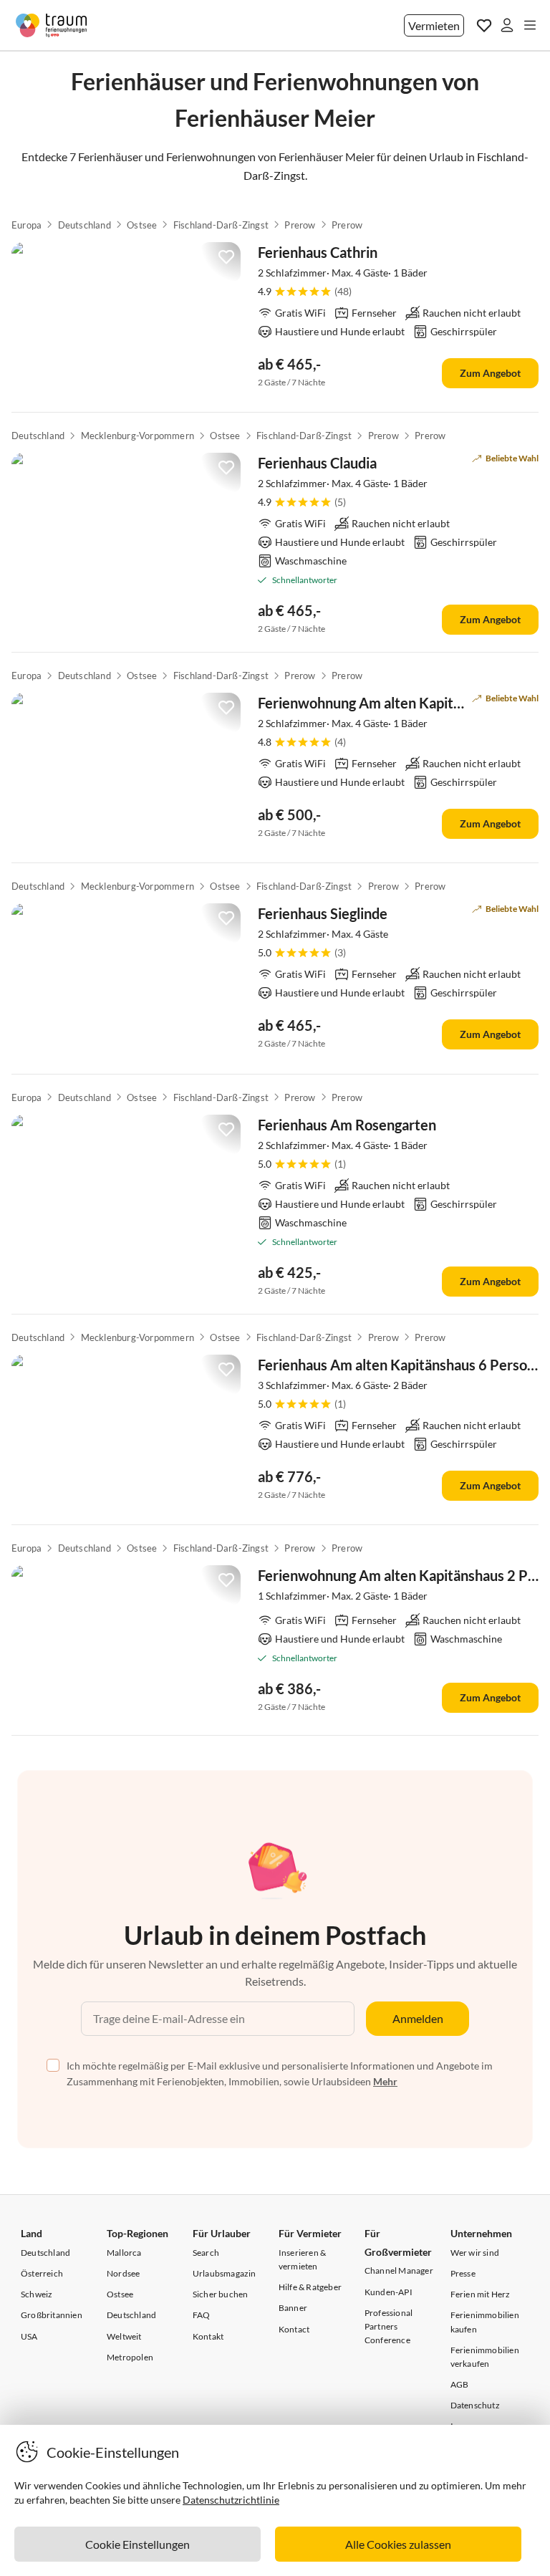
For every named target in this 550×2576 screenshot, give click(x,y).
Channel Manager (399, 2270)
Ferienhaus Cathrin (318, 252)
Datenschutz (475, 2405)
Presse (463, 2273)
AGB (460, 2384)
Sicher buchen (221, 2294)
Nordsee (123, 2273)
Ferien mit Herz (481, 2294)
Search (206, 2253)
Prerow (300, 225)
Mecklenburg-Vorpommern (137, 436)
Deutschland (85, 225)
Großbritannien (52, 2315)
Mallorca (124, 2253)
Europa (26, 225)
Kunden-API (389, 2292)
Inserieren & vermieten (302, 2259)
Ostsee (142, 225)
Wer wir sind (475, 2253)
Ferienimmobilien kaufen (485, 2322)
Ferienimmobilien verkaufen (485, 2357)
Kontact (294, 2329)
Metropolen (130, 2357)
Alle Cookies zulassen (398, 2544)
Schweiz (37, 2294)
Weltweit (124, 2336)
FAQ (202, 2315)
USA (29, 2336)
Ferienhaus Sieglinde (323, 913)
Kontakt (208, 2336)
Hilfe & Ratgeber (310, 2287)
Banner (293, 2308)
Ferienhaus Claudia (317, 463)
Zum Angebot (490, 373)
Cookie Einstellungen (137, 2544)
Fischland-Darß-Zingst (221, 225)
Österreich (42, 2273)
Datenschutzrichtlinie (231, 2500)
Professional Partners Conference (389, 2326)
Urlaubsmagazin (225, 2273)
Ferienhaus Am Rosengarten (347, 1125)
